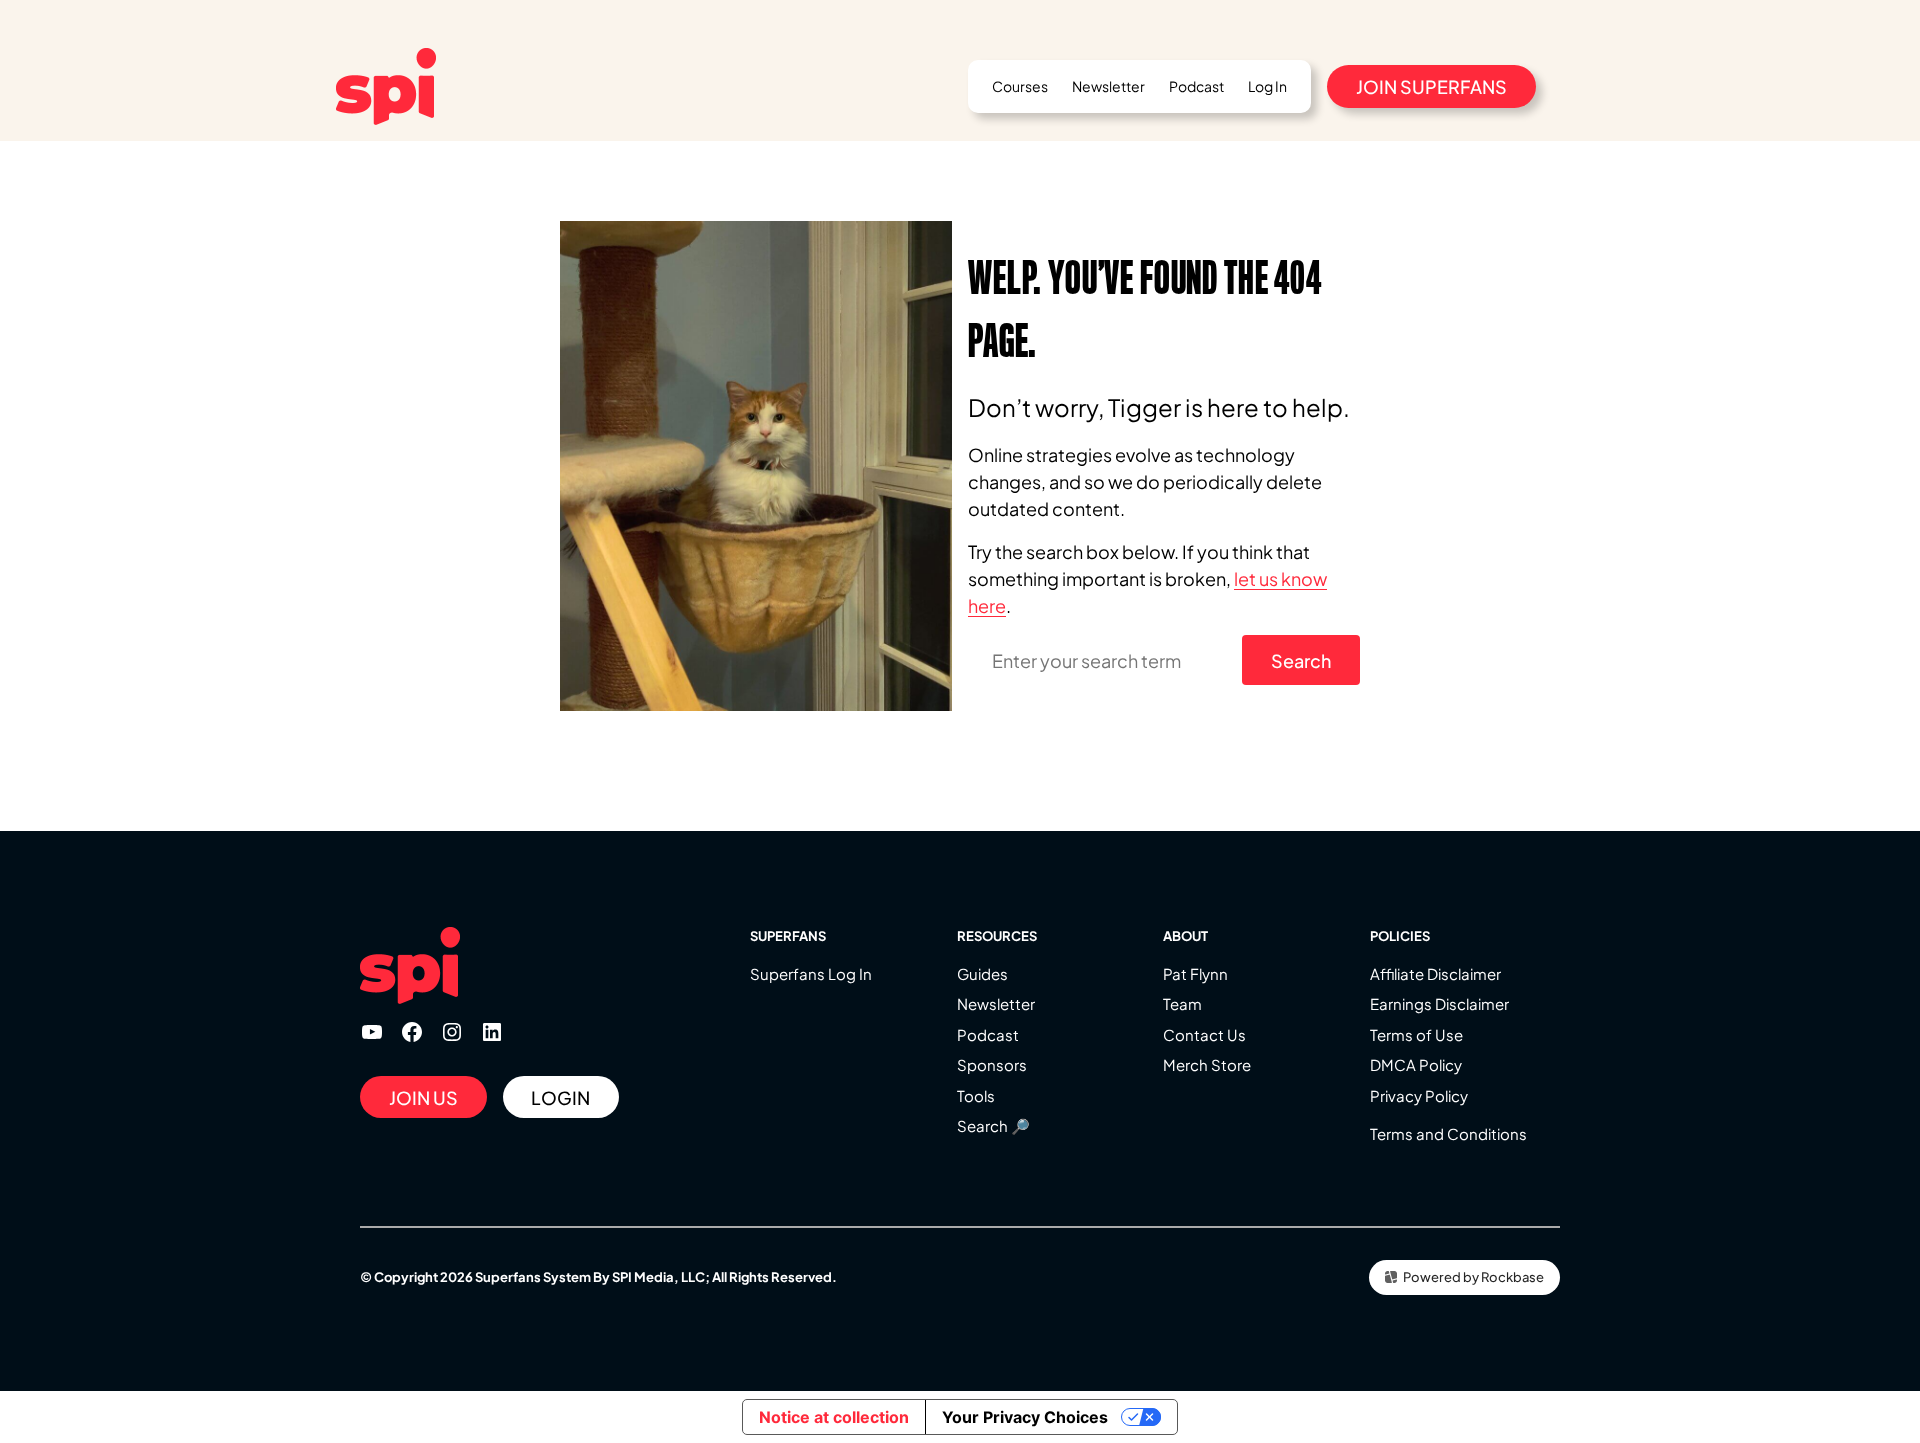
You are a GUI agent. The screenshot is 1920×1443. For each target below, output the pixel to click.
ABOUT (1185, 936)
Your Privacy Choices (1025, 1417)
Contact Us (1204, 1034)
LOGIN (560, 1097)
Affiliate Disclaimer (1435, 973)
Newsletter (996, 1003)
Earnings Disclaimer (1439, 1003)
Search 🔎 (993, 1125)
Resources (997, 936)
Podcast (988, 1034)
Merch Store (1207, 1064)
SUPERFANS (788, 936)
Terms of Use (1416, 1034)
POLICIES (1400, 936)
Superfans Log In (811, 973)
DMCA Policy (1416, 1064)
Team (1182, 1003)
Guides (982, 973)
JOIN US (423, 1097)
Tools (976, 1095)
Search (1301, 660)
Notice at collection (834, 1417)
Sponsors (992, 1064)
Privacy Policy (1419, 1095)
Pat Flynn (1195, 973)
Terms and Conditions (1448, 1133)
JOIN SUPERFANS (1431, 86)
